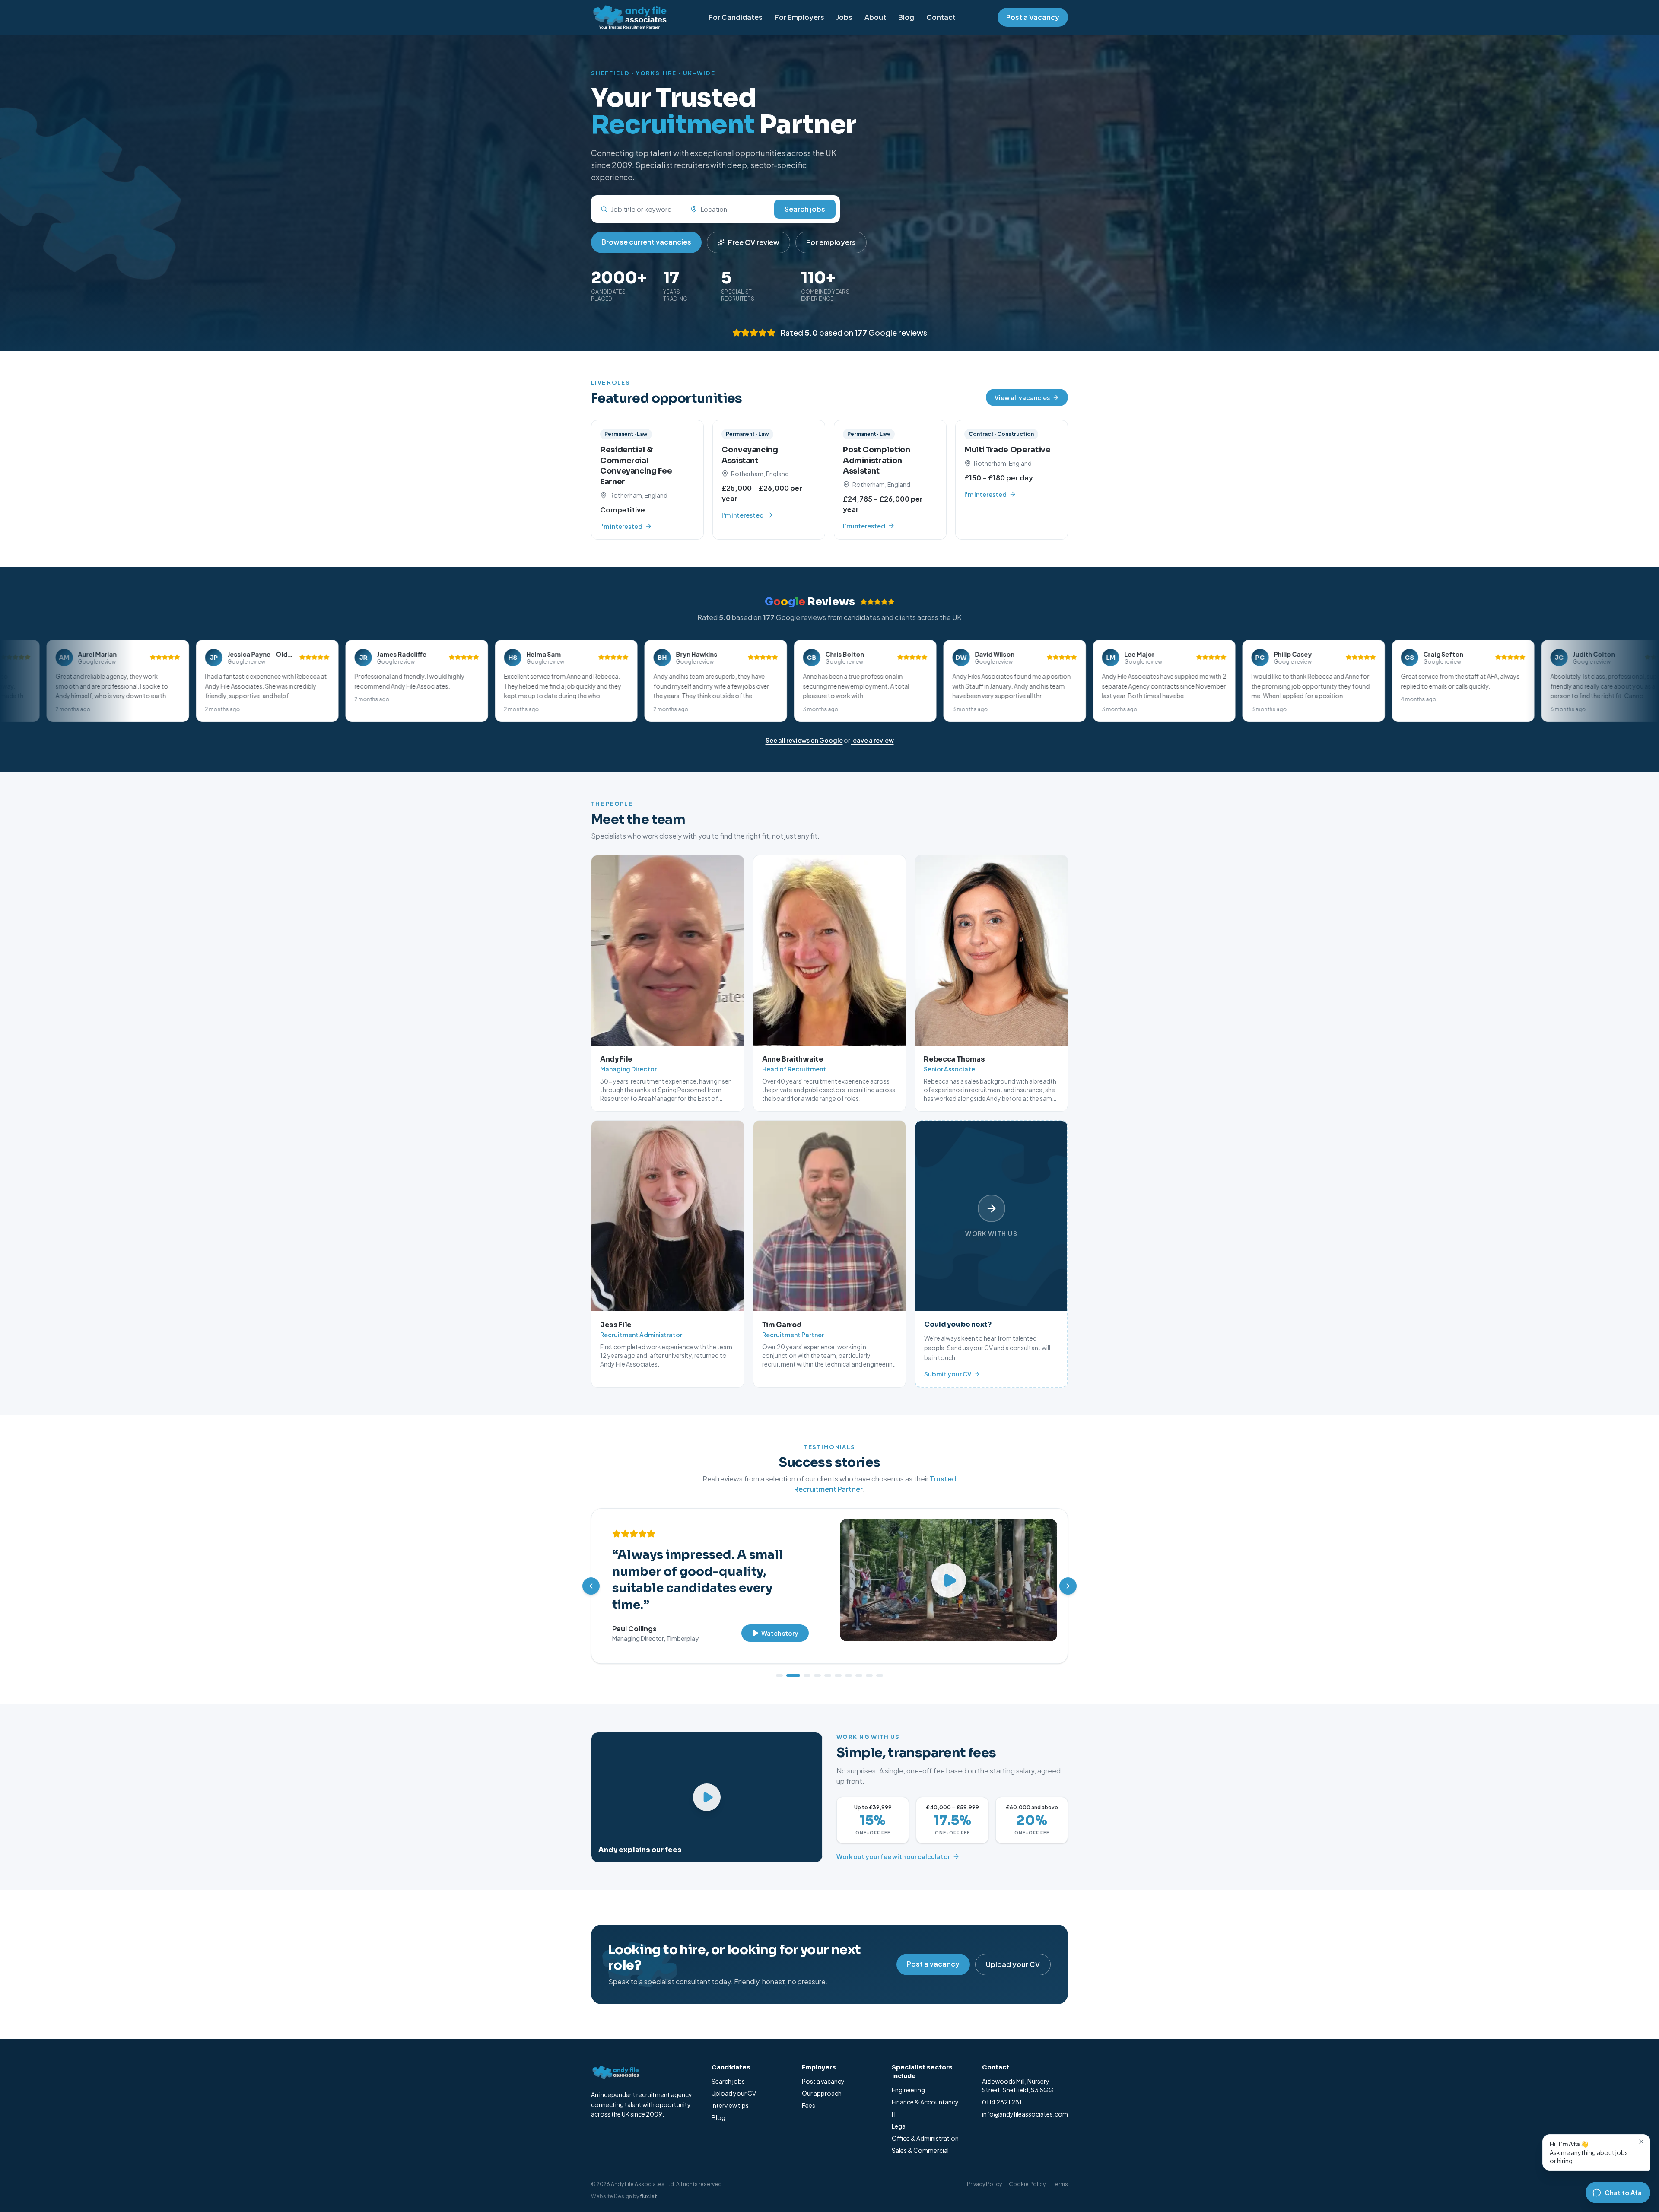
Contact (941, 17)
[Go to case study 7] (849, 1664)
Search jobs (805, 209)
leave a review (872, 740)
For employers (831, 242)
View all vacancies (1022, 397)
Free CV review (754, 242)
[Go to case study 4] (817, 1664)
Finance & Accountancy (925, 2090)
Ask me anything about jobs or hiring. (1589, 2152)
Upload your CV (1013, 1953)
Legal (899, 2114)
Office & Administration (925, 2126)
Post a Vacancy (1033, 17)
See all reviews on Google (804, 740)
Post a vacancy (933, 1952)
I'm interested (621, 526)
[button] (200, 681)
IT (894, 2102)
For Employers (799, 17)
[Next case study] (1068, 1580)
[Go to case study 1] (779, 1664)
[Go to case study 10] (880, 1664)
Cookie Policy (1027, 2172)
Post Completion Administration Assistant (877, 461)
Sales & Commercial (920, 2139)
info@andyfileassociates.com (1025, 2102)
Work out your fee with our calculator (893, 1845)
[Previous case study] (591, 1580)
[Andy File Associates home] (629, 17)
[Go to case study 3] (804, 1664)
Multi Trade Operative (1007, 450)
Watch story (780, 1602)
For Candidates (736, 17)
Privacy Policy (984, 2172)
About (875, 17)
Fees (809, 2094)
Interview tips (730, 2094)
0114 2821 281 (1002, 2090)
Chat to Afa (1623, 2192)
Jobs (844, 17)
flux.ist (648, 2185)
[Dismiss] (1641, 2142)
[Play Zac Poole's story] (949, 1580)
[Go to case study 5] (828, 1664)
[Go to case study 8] (859, 1664)
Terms (1060, 2172)
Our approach (822, 2082)
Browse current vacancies (646, 242)
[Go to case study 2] (790, 1664)
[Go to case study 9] (869, 1664)
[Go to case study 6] (838, 1664)
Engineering (908, 2078)
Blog (906, 17)
